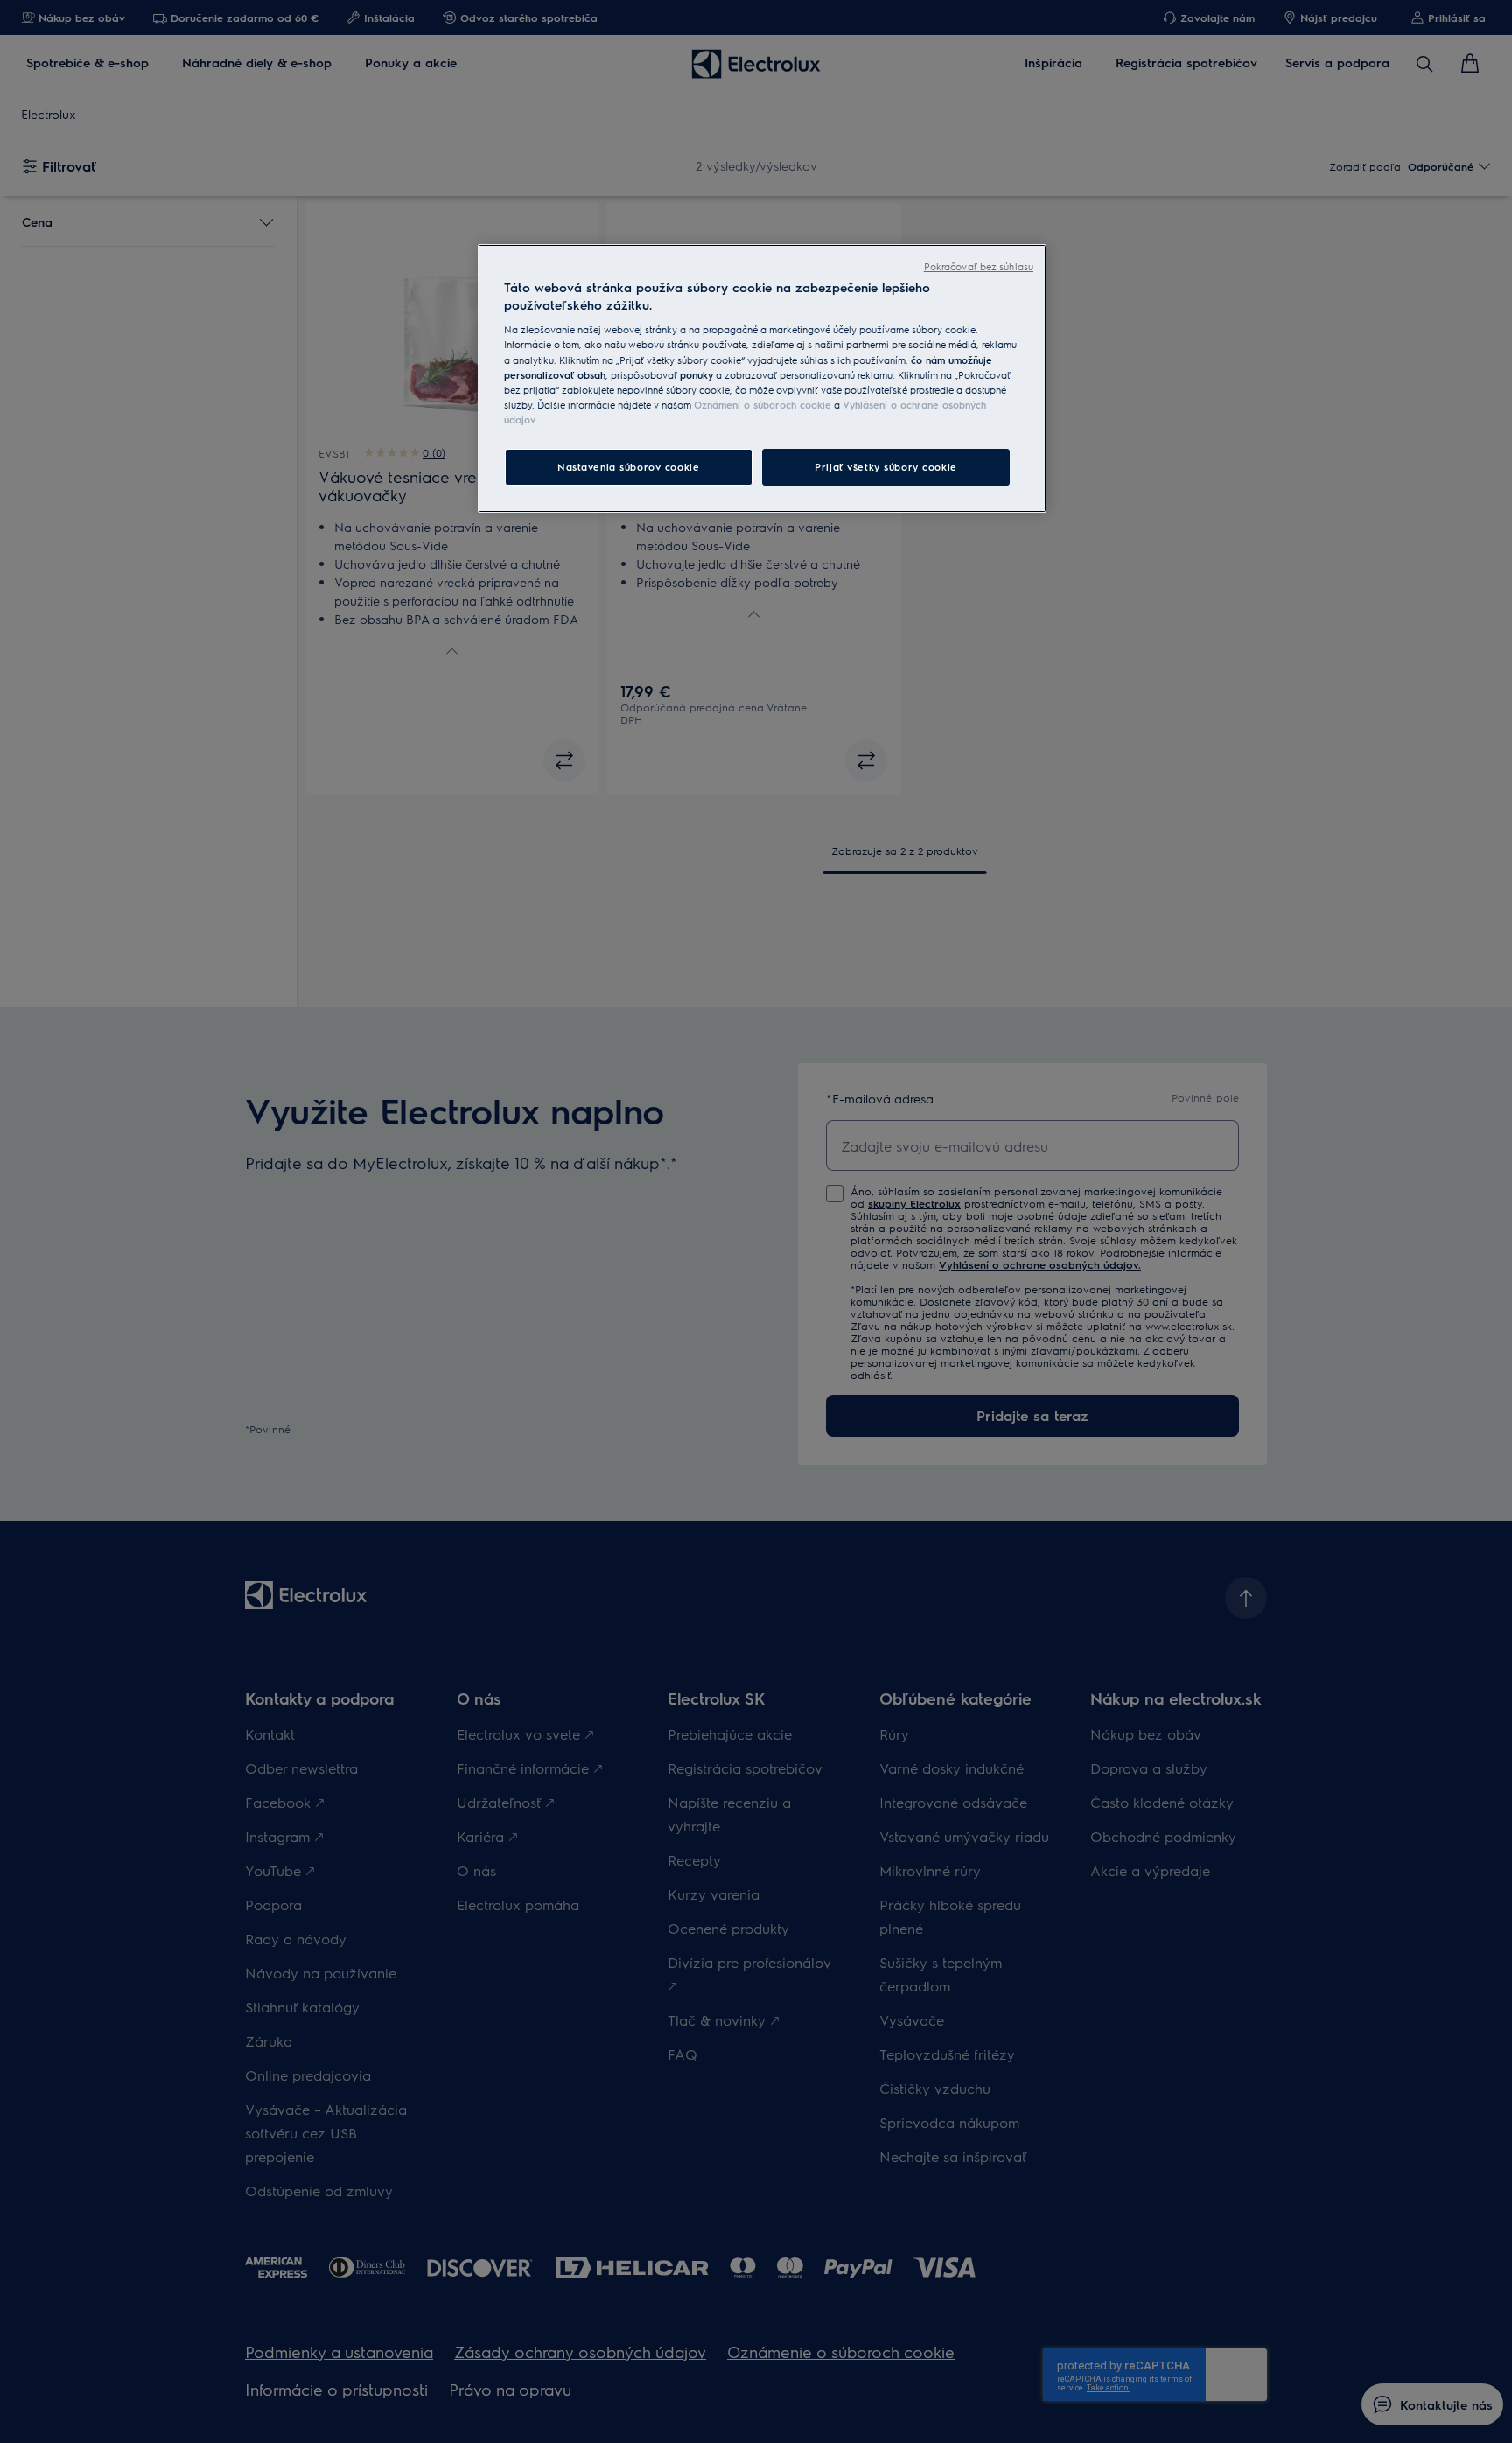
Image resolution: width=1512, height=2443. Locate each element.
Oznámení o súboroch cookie (763, 405)
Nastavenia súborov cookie (628, 467)
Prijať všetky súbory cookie (885, 467)
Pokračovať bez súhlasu (979, 266)
